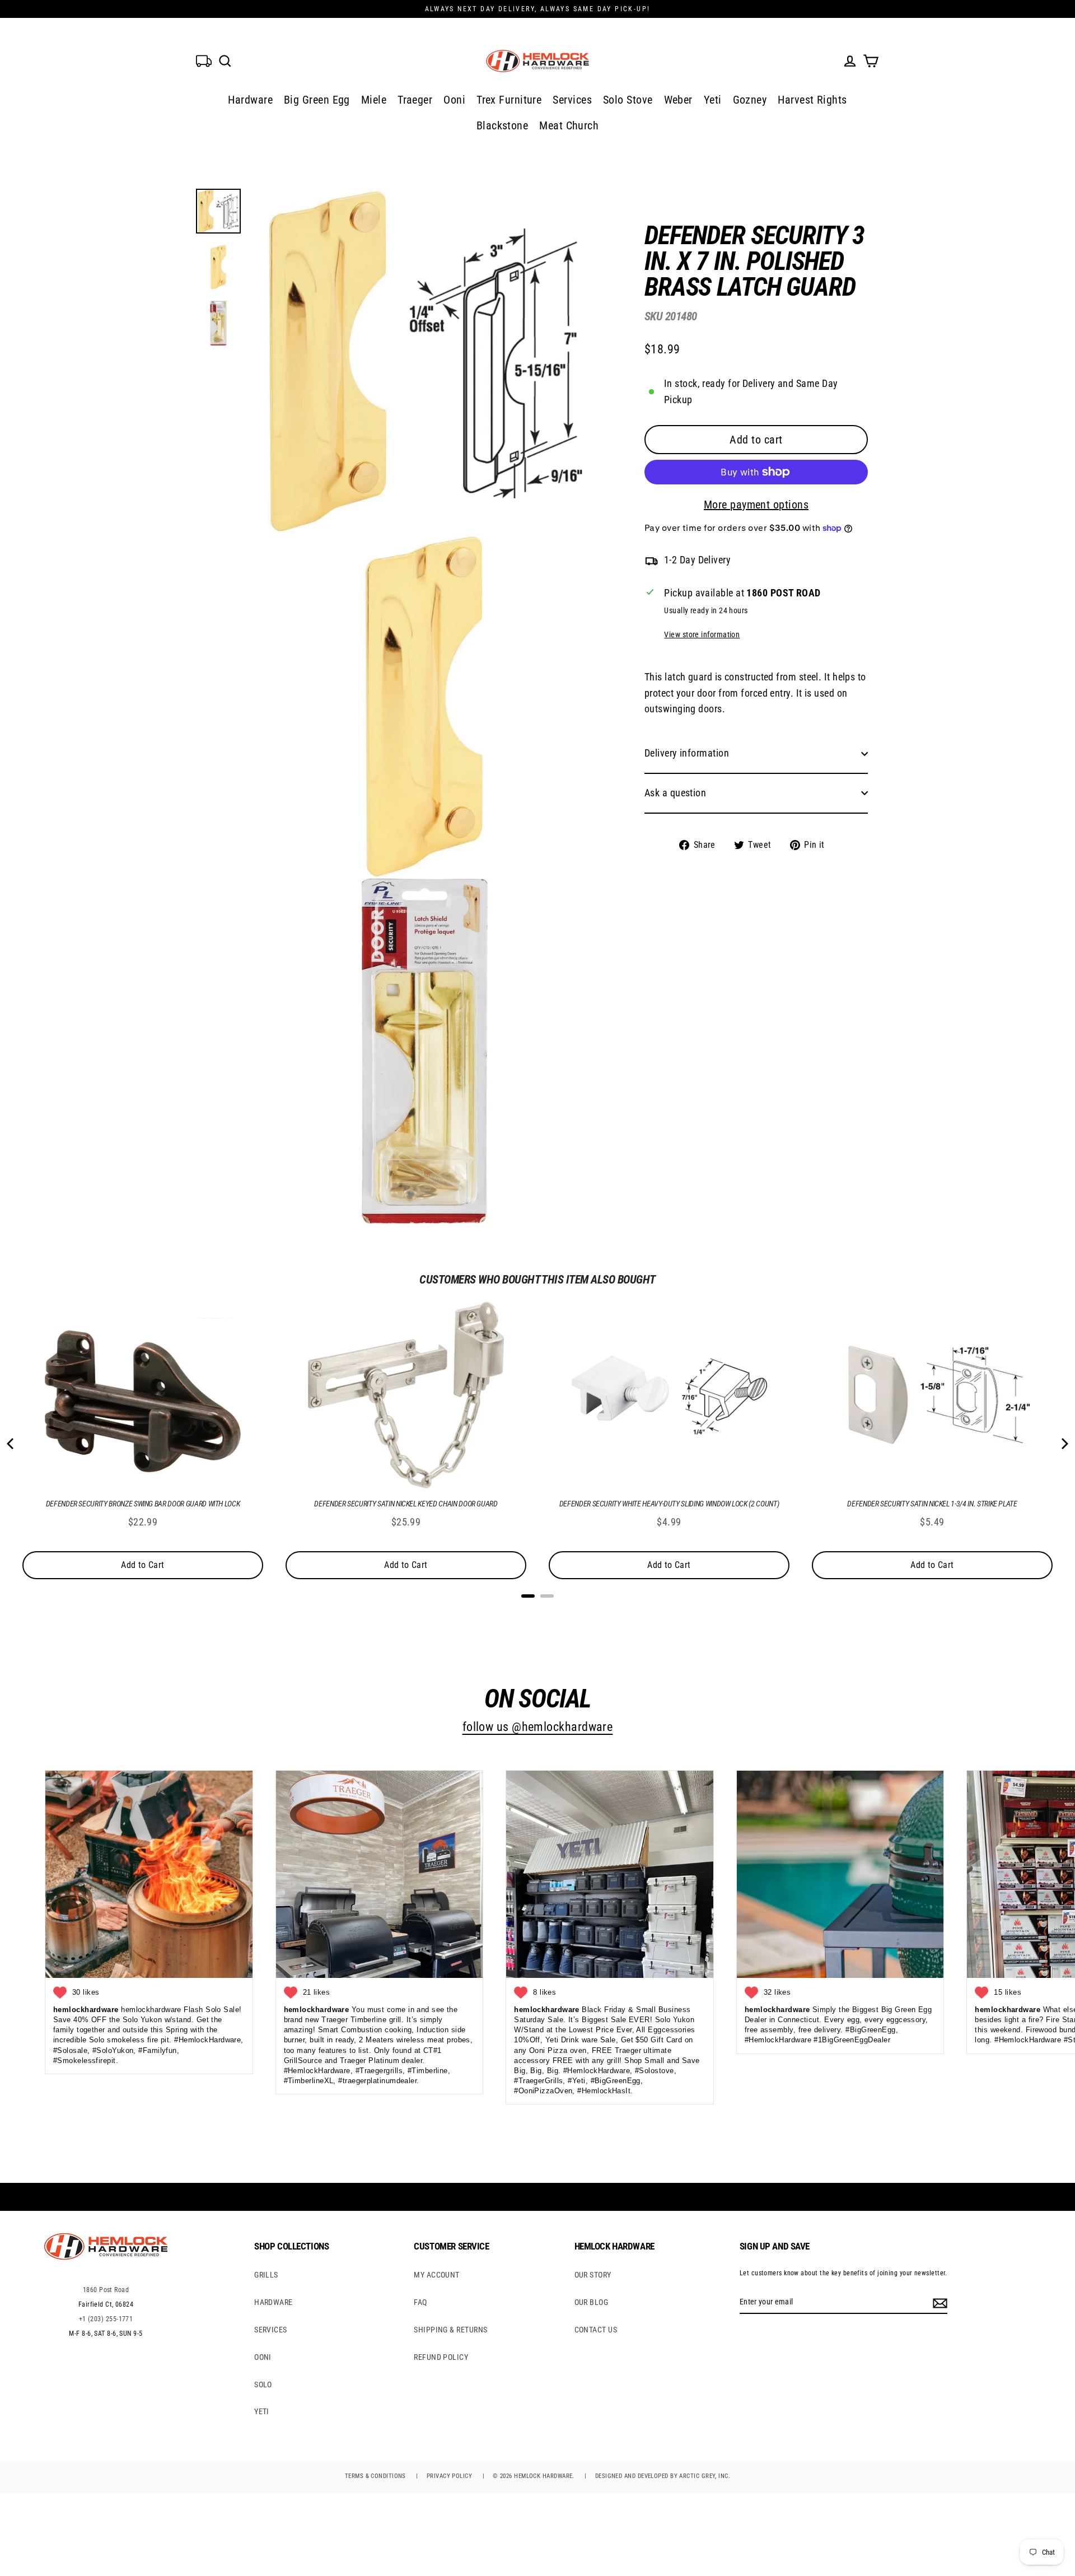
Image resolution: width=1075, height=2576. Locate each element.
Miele (374, 100)
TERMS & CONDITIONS (375, 2476)
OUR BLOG (592, 2302)
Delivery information (687, 753)
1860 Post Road (106, 2290)
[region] (738, 529)
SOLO (263, 2384)
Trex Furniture (509, 100)
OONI (263, 2357)
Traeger (415, 100)
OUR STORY (593, 2275)
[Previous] (11, 1444)
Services (572, 100)
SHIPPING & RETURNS (450, 2330)
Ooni (454, 100)
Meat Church (569, 125)
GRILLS (266, 2275)
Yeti (713, 100)
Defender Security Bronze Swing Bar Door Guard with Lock (143, 1504)
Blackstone (503, 125)
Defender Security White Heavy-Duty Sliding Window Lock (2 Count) (669, 1504)
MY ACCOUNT (437, 2275)
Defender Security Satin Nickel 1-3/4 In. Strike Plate (932, 1504)
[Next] (1064, 1444)
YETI (262, 2411)
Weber (678, 100)
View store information (702, 635)
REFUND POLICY (441, 2357)
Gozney (750, 100)
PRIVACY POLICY (449, 2476)
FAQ (420, 2302)
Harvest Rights (812, 100)
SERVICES (271, 2330)
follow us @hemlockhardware (538, 1727)
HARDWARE (274, 2302)
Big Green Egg (317, 100)
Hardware (250, 100)
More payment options (756, 505)
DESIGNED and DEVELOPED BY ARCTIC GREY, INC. (663, 2476)
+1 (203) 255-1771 (106, 2319)
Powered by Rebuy (537, 1611)
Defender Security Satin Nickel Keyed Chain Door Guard (406, 1504)
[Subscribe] (938, 2302)
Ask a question (675, 793)
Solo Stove (628, 100)
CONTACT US (596, 2330)
